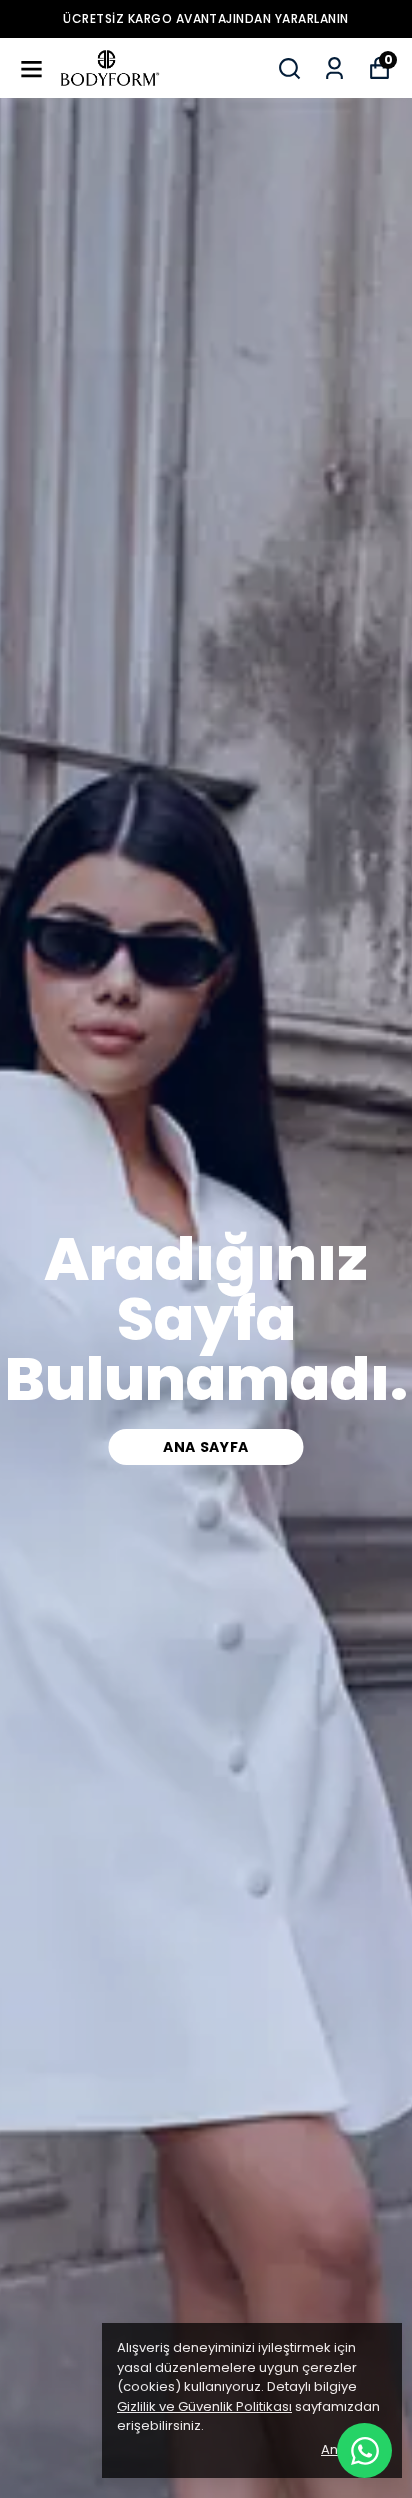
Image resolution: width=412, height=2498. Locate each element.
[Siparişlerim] (334, 68)
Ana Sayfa (206, 1447)
